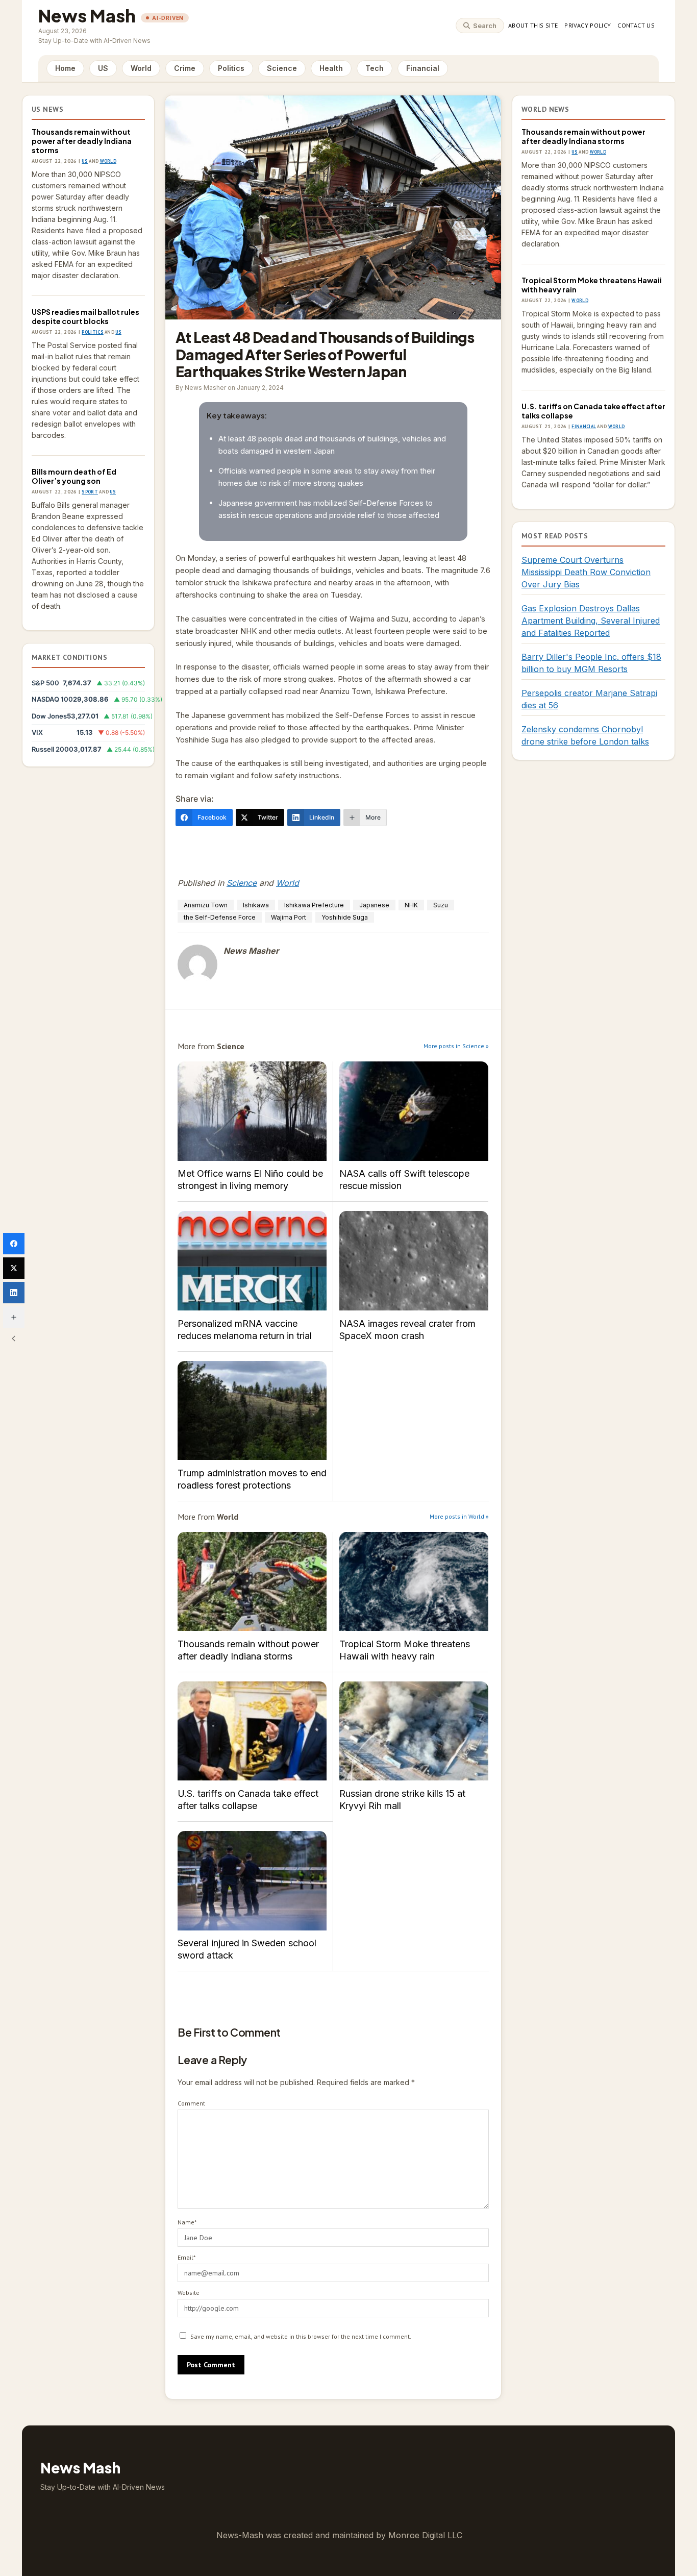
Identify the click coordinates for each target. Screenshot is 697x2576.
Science (282, 68)
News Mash (87, 16)
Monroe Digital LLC (425, 2535)
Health (331, 68)
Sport (90, 492)
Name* (187, 2222)
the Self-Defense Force (220, 917)
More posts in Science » (456, 1046)
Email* (186, 2257)
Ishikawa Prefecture (314, 905)
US (103, 68)
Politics (231, 68)
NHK (411, 905)
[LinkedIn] (14, 1293)
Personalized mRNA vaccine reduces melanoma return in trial (252, 1261)
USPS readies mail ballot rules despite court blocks (85, 316)
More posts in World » (459, 1516)
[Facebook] (14, 1244)
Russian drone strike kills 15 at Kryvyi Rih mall (414, 1731)
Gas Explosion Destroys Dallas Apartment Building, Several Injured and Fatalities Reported (591, 621)
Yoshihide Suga (345, 917)
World (141, 68)
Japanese (374, 905)
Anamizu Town (206, 905)
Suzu (441, 905)
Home (65, 68)
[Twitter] (14, 1268)
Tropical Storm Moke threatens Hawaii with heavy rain (414, 1582)
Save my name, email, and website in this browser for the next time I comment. (301, 2336)
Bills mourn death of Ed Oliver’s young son (74, 476)
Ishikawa (256, 905)
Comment (191, 2103)
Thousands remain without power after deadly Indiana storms (82, 141)
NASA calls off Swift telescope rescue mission (414, 1111)
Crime (185, 68)
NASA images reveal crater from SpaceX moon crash (414, 1261)
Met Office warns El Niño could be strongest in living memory (252, 1111)
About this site (533, 25)
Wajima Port (289, 917)
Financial (423, 68)
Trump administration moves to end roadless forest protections (252, 1411)
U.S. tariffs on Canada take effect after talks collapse (252, 1731)
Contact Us (636, 25)
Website (189, 2293)
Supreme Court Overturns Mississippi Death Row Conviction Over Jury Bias (586, 572)
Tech (375, 68)
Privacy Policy (588, 25)
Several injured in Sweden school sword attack (252, 1881)
